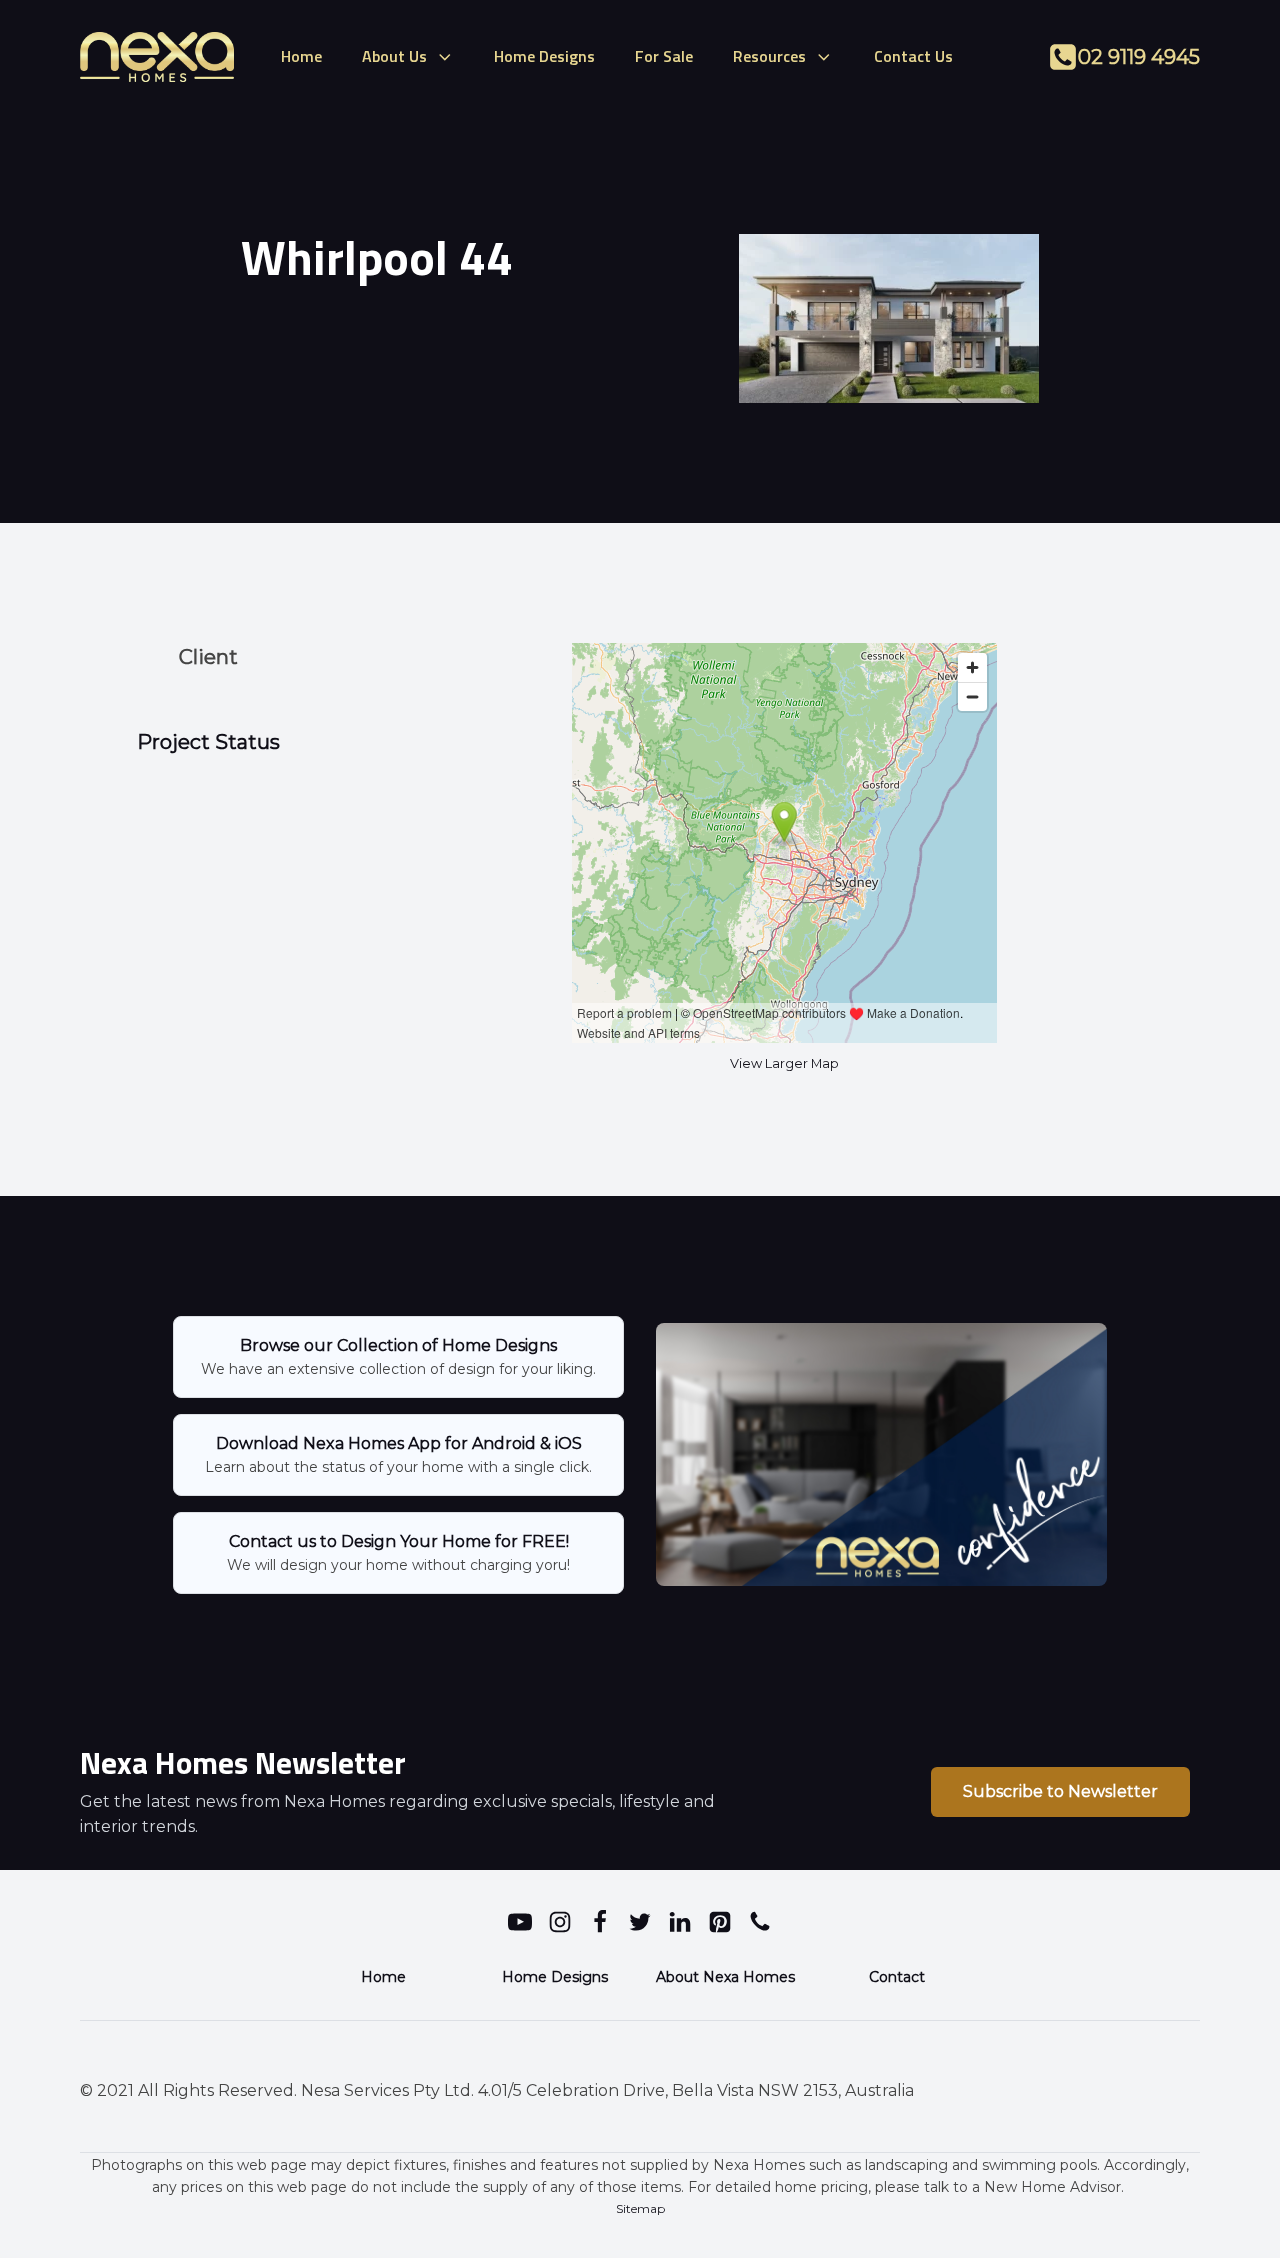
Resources (769, 56)
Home (301, 56)
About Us (394, 56)
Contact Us (913, 56)
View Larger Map (784, 1063)
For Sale (664, 56)
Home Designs (544, 56)
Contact (897, 1977)
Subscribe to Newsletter (1060, 1791)
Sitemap (640, 2208)
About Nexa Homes (725, 1977)
